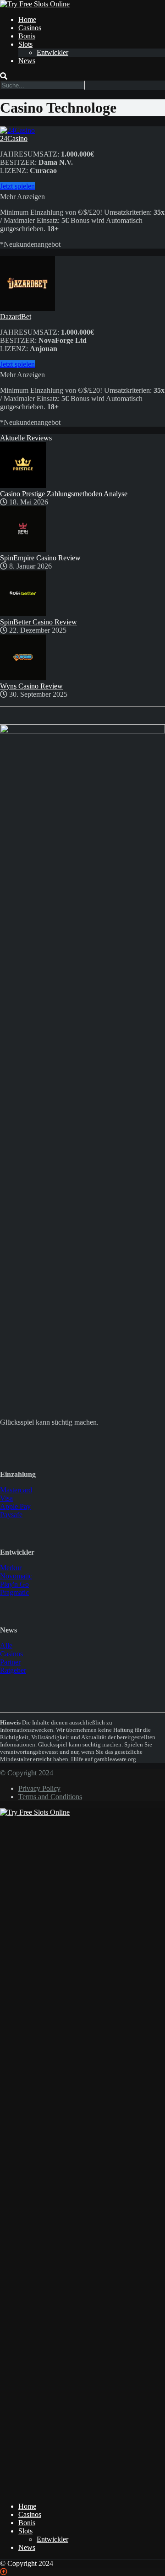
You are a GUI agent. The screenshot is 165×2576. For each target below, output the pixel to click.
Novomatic (16, 1576)
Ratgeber (13, 1670)
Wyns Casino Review (31, 686)
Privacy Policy (39, 1788)
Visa (6, 1498)
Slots (25, 44)
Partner (10, 1662)
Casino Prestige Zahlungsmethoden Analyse (64, 494)
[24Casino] (17, 130)
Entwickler (52, 52)
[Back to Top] (4, 2572)
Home (27, 19)
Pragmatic (14, 1592)
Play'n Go (14, 1584)
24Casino (14, 138)
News (27, 61)
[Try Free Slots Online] (35, 4)
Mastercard (16, 1490)
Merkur (11, 1568)
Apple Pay (15, 1506)
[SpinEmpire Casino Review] (23, 550)
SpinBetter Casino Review (38, 622)
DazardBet (16, 317)
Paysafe (11, 1515)
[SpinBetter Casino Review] (23, 614)
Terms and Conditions (50, 1797)
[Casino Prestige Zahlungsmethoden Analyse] (23, 485)
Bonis (27, 36)
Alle (6, 1646)
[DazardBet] (27, 308)
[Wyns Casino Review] (23, 678)
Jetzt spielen (17, 186)
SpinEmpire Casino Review (40, 558)
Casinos (30, 28)
